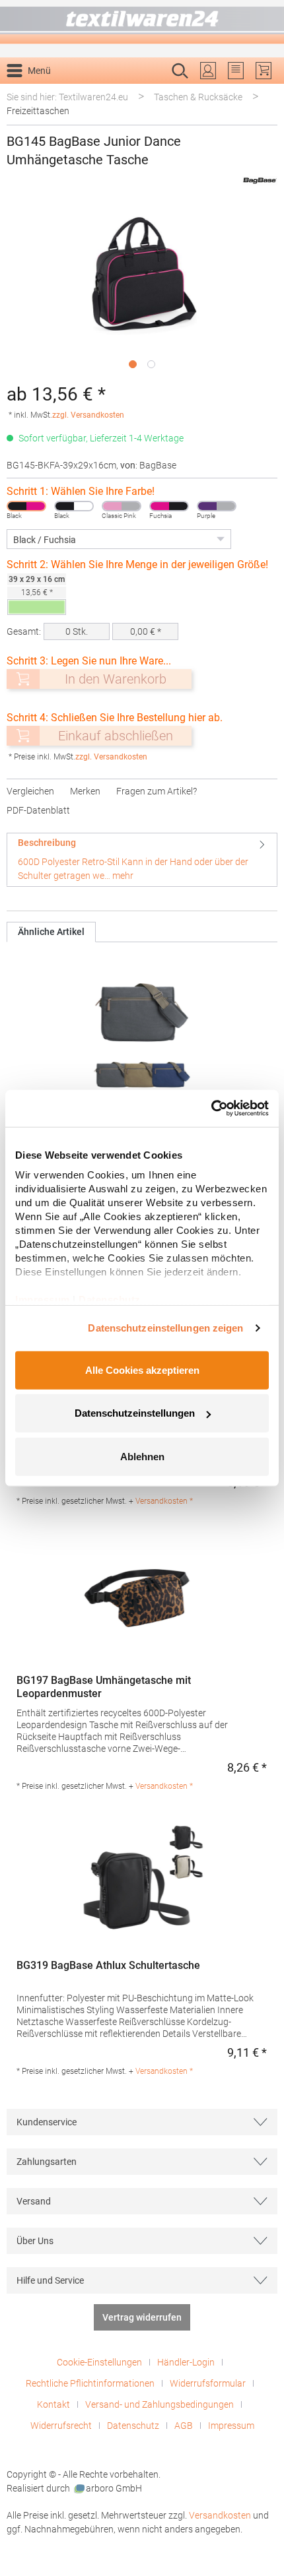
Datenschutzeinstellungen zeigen (165, 1328)
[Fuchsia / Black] (169, 506)
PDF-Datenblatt (38, 810)
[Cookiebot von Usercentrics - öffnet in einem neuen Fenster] (211, 1109)
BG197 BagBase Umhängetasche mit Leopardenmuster (104, 1687)
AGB (184, 2426)
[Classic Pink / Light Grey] (122, 506)
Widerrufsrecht (61, 2426)
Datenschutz (133, 2426)
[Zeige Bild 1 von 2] (133, 364)
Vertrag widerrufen (142, 2317)
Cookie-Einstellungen (99, 2362)
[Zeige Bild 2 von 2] (151, 364)
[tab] (142, 859)
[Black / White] (74, 506)
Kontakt (53, 2404)
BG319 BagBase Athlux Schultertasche (108, 1965)
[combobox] (128, 92)
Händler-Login (186, 2362)
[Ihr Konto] (208, 71)
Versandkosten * (164, 1501)
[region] (142, 290)
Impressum (231, 2426)
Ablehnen (142, 1456)
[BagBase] (260, 180)
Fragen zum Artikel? (157, 791)
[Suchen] (263, 92)
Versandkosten (220, 2515)
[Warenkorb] (264, 71)
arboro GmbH (114, 2488)
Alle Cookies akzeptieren (142, 1369)
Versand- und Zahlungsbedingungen (160, 2404)
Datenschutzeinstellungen (135, 1413)
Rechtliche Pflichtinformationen (90, 2383)
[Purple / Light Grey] (217, 506)
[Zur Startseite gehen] (142, 22)
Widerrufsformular (208, 2383)
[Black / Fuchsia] (26, 506)
